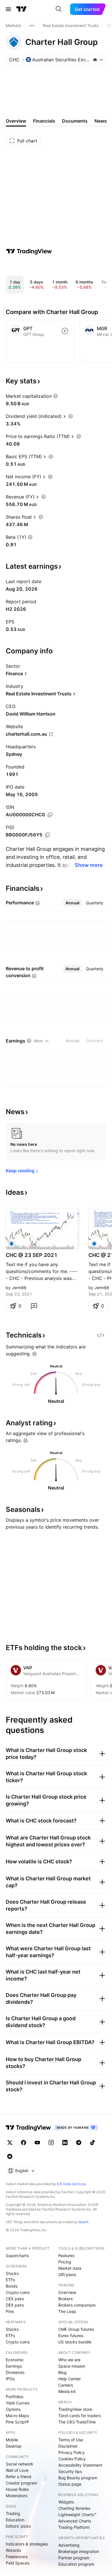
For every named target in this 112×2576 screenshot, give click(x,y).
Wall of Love (17, 2470)
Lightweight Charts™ (77, 2515)
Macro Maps (17, 2416)
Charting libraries (74, 2508)
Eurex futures (71, 2336)
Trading (13, 2513)
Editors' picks (18, 2526)
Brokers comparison (77, 2305)
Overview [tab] (16, 121)
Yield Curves (18, 2403)
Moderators (17, 2496)
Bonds (12, 2286)
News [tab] (101, 121)
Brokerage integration (79, 2551)
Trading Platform (74, 2527)
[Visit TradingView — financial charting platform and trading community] (29, 251)
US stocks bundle (75, 2342)
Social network (20, 2464)
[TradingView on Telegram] (79, 2143)
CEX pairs (15, 2299)
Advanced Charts (75, 2521)
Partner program (74, 2558)
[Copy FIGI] (47, 835)
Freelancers (17, 2557)
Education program (76, 2564)
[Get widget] (101, 1335)
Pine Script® (17, 2422)
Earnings (14, 2366)
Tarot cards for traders (80, 2416)
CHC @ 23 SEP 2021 (32, 1255)
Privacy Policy (72, 2452)
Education (15, 2520)
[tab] (73, 903)
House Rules (17, 2489)
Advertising (69, 2545)
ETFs (10, 2280)
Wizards (13, 2550)
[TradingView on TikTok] (92, 2143)
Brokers (65, 2299)
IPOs (10, 2379)
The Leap (67, 2311)
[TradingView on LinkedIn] (65, 2143)
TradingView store (75, 2409)
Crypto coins (18, 2292)
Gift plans (67, 2275)
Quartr (83, 2222)
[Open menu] (8, 9)
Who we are (69, 2360)
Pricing (65, 2262)
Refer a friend (19, 2477)
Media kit (67, 2391)
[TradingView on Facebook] (24, 2143)
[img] (95, 60)
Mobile (12, 2440)
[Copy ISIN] (50, 815)
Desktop (14, 2446)
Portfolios (15, 2397)
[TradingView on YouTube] (37, 2143)
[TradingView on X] (10, 2143)
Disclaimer (68, 2446)
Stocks (12, 2273)
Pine (10, 2311)
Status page (70, 2484)
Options (13, 2409)
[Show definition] (55, 396)
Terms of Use (71, 2440)
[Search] (59, 9)
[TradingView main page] (22, 9)
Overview (67, 2292)
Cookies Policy (72, 2459)
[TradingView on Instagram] (51, 2143)
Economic (15, 2360)
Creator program (21, 2483)
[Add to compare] (65, 331)
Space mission (72, 2366)
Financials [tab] (44, 121)
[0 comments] (34, 1306)
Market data (70, 2268)
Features (66, 2256)
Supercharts (17, 2256)
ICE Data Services (71, 2184)
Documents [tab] (75, 121)
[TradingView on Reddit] (10, 2156)
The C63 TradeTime (77, 2422)
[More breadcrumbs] (32, 26)
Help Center (69, 2379)
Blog (62, 2372)
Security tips (70, 2471)
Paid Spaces (18, 2563)
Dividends (15, 2372)
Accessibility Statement (80, 2465)
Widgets (66, 2502)
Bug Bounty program (78, 2478)
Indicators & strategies (27, 2544)
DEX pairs (15, 2305)
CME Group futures (76, 2329)
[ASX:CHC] (11, 1244)
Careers (66, 2385)
